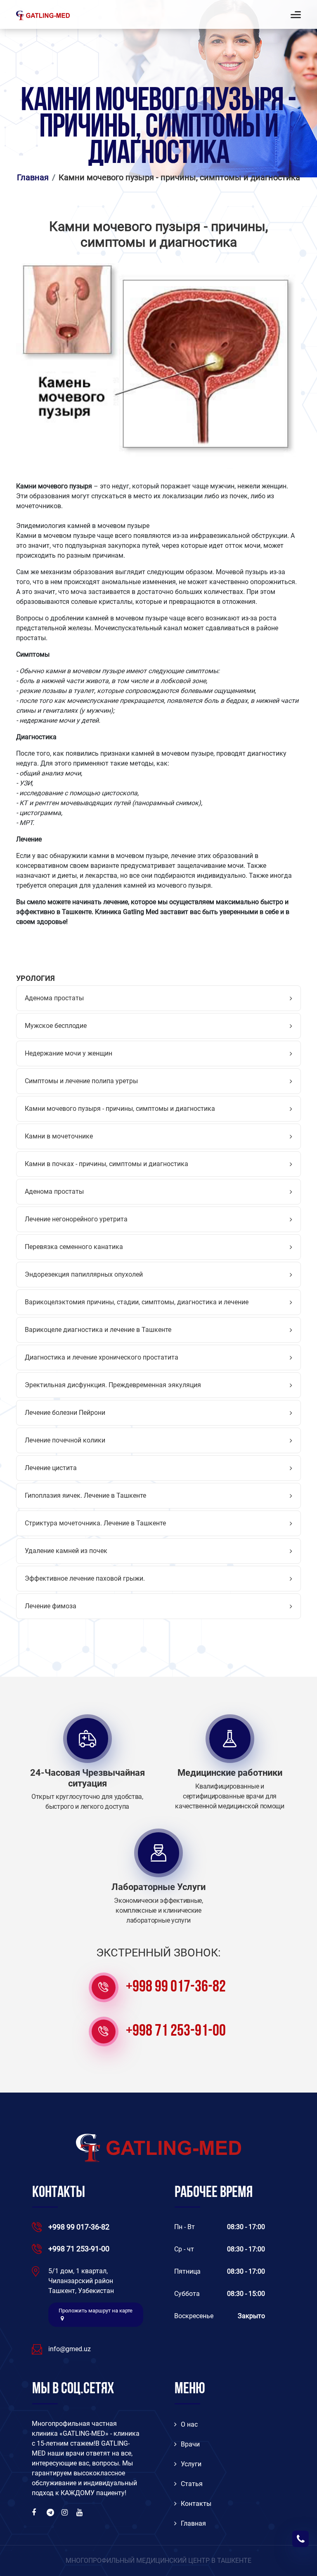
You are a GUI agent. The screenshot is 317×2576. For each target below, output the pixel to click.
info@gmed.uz (70, 2349)
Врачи (190, 2444)
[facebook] (36, 2512)
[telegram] (51, 2512)
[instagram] (66, 2512)
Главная (193, 2523)
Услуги (191, 2464)
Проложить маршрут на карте (96, 2311)
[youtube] (80, 2512)
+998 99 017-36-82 (176, 1987)
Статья (192, 2484)
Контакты (196, 2504)
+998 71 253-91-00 (176, 2032)
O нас (189, 2424)
